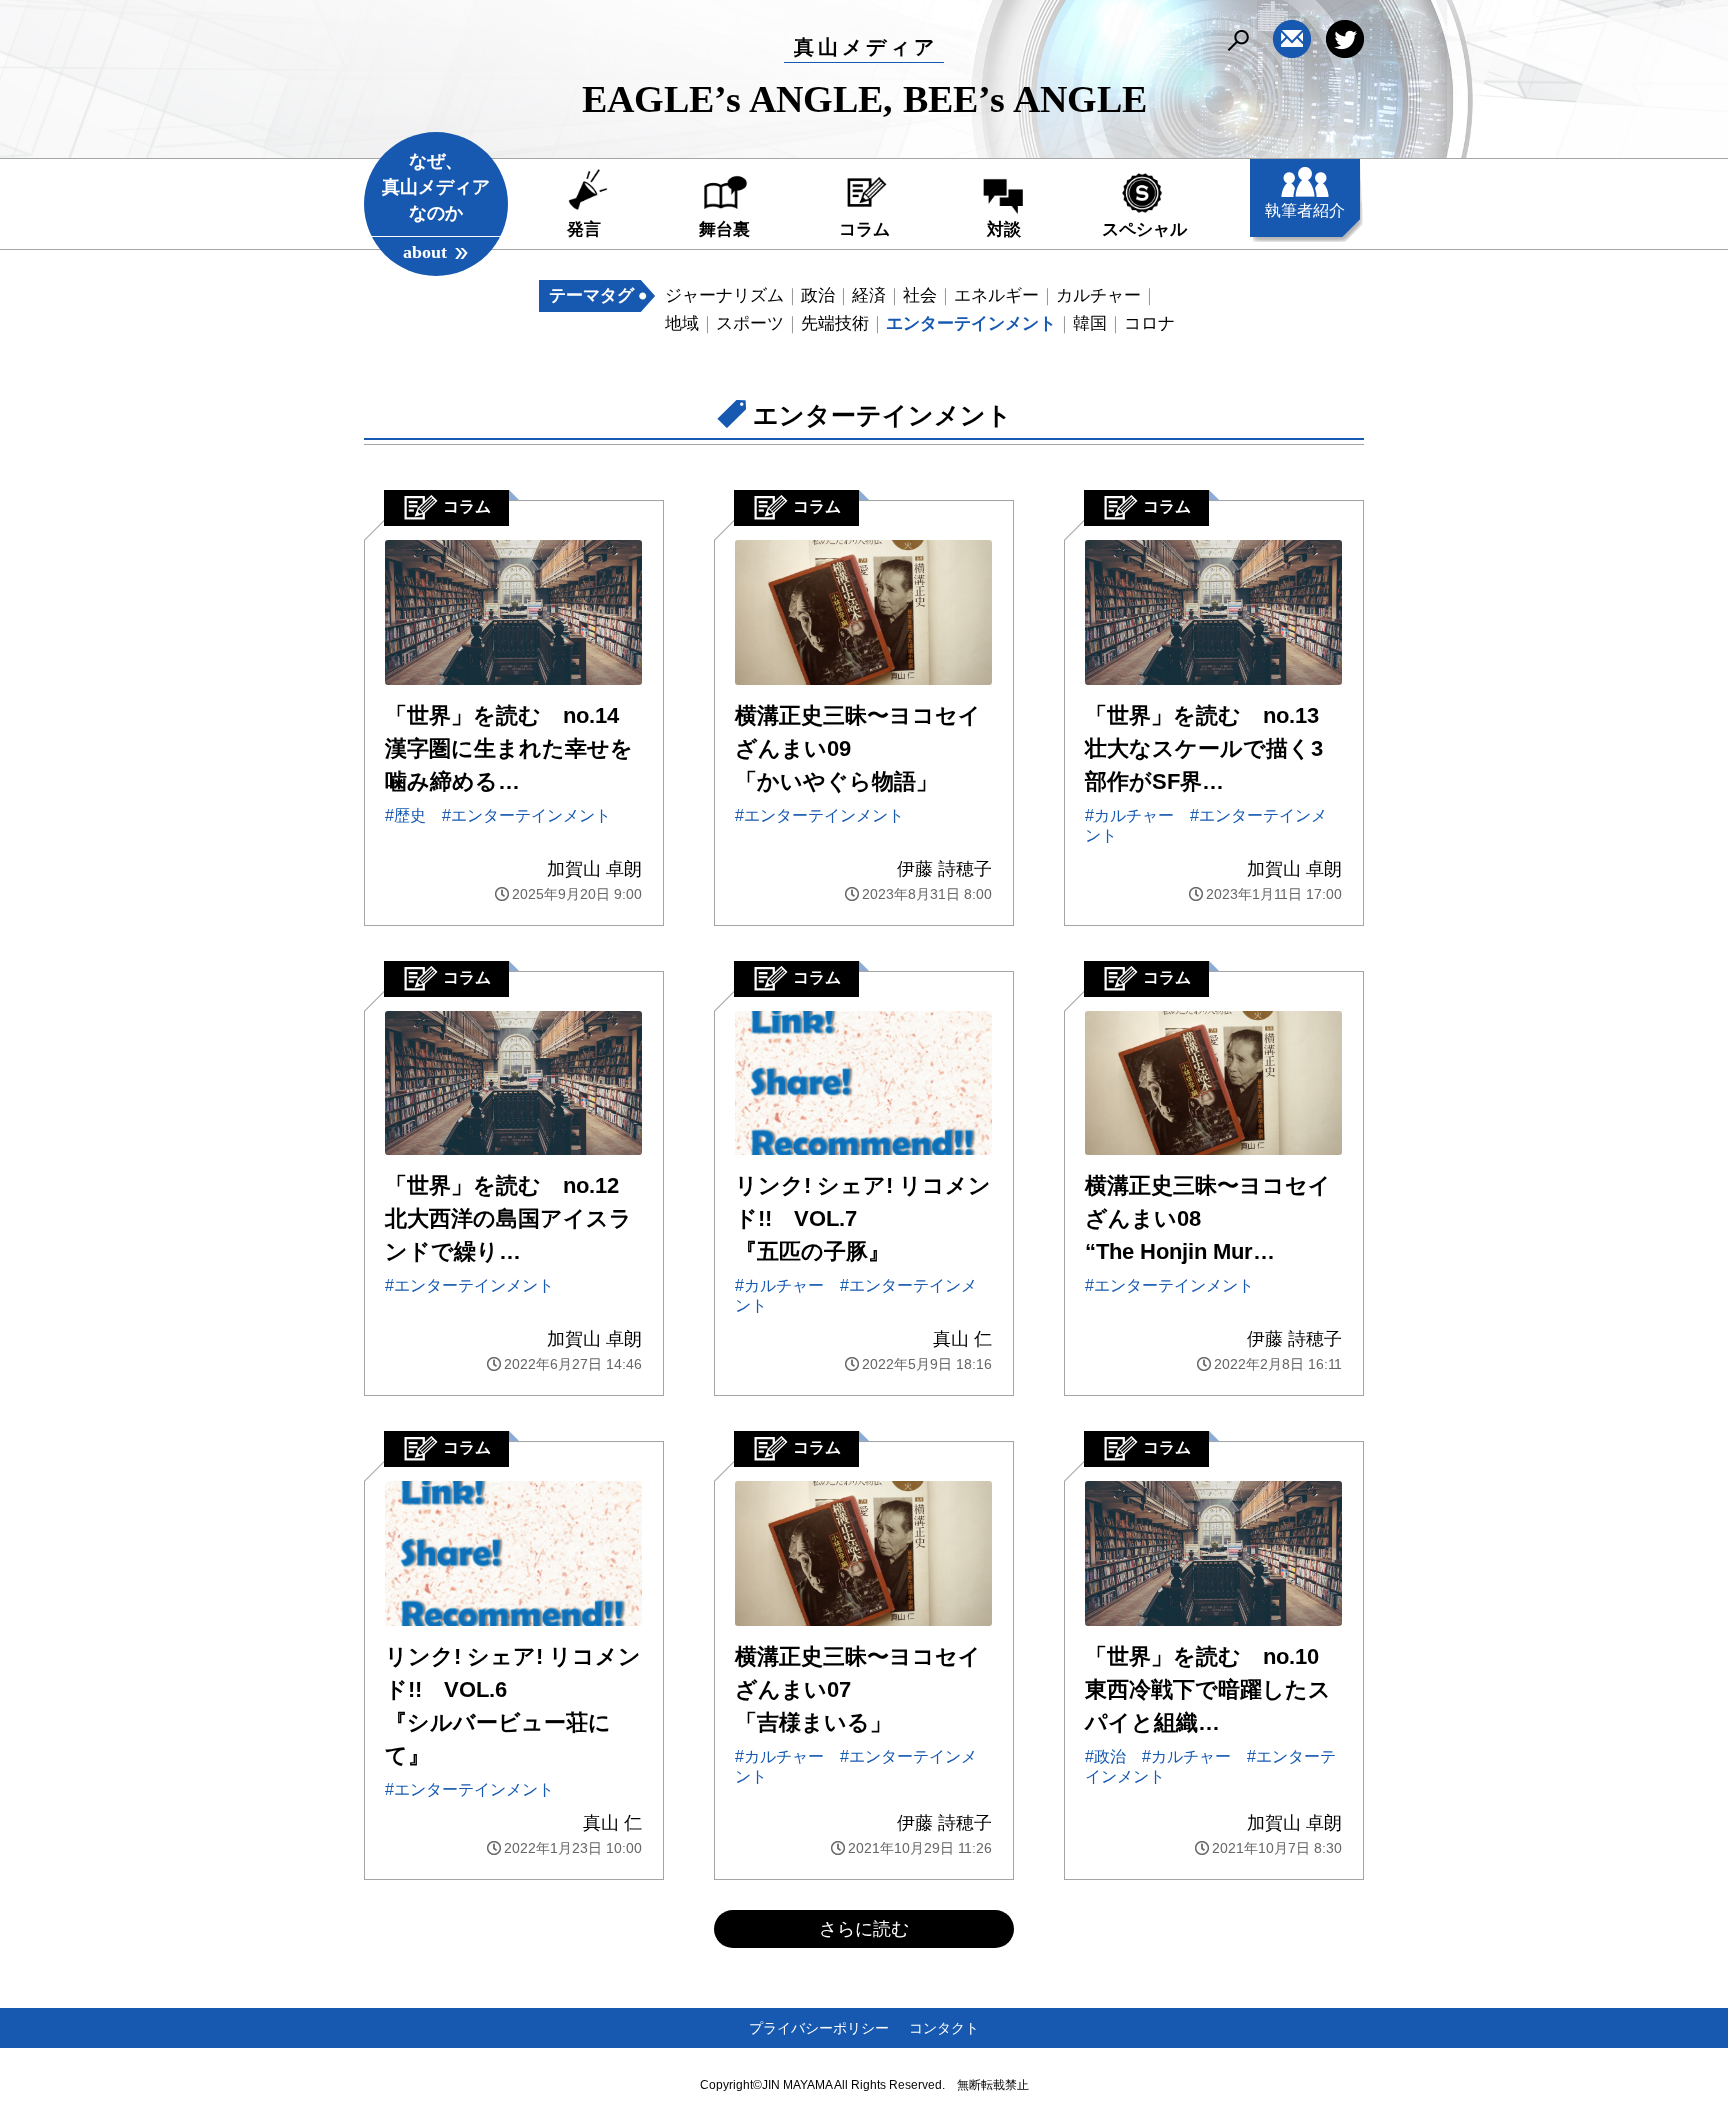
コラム (864, 229)
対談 (1004, 229)
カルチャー (1098, 295)
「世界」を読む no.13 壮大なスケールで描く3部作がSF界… (1204, 748)
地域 (682, 323)
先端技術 (835, 323)
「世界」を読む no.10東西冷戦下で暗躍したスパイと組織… (1208, 1689)
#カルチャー (1129, 815)
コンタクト (944, 2028)
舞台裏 (724, 229)
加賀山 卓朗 (594, 869)
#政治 (1105, 1756)
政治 (818, 295)
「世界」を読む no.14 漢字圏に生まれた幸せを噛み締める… (509, 748)
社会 (920, 295)
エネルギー (996, 295)
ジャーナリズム (724, 295)
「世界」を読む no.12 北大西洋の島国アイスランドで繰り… (508, 1218)
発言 (584, 229)
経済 (869, 295)
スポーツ (750, 323)
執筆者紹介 (1305, 210)
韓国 (1090, 323)
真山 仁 (962, 1339)
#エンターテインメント (526, 815)
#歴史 (405, 815)
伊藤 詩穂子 (944, 869)
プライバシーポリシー (819, 2028)
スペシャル (1144, 229)
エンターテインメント (971, 323)
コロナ (1149, 323)
